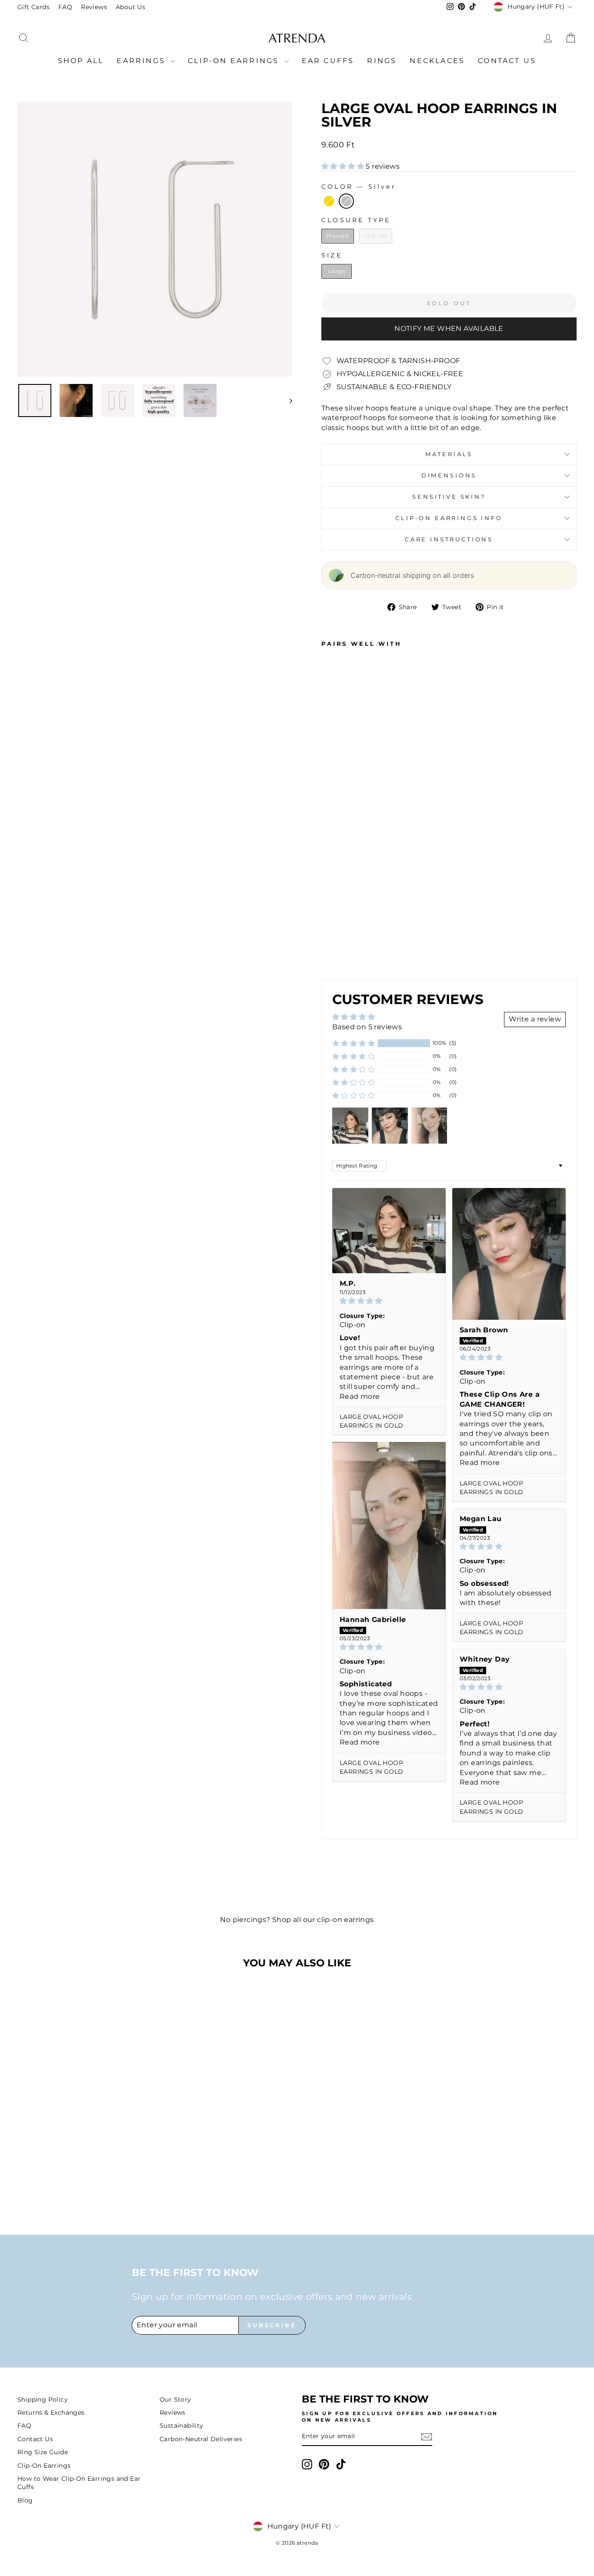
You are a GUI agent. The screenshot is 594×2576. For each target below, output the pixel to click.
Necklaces (437, 61)
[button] (344, 166)
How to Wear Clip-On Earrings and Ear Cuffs (79, 2483)
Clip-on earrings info (449, 518)
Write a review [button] (535, 1019)
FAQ (65, 7)
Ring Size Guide (43, 2452)
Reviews (94, 7)
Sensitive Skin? (449, 497)
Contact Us (507, 61)
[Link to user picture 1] (389, 1230)
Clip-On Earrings (235, 61)
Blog (25, 2500)
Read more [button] (360, 1396)
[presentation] (362, 947)
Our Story (175, 2399)
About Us (130, 7)
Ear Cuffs (328, 61)
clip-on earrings (345, 1920)
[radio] (329, 201)
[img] (389, 1301)
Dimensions (449, 475)
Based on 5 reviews (367, 1027)
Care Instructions (449, 539)
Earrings (142, 61)
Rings (382, 61)
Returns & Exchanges (51, 2412)
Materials (449, 454)
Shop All (81, 61)
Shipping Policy (43, 2399)
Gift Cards (33, 7)
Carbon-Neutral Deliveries (201, 2439)
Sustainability (182, 2426)
